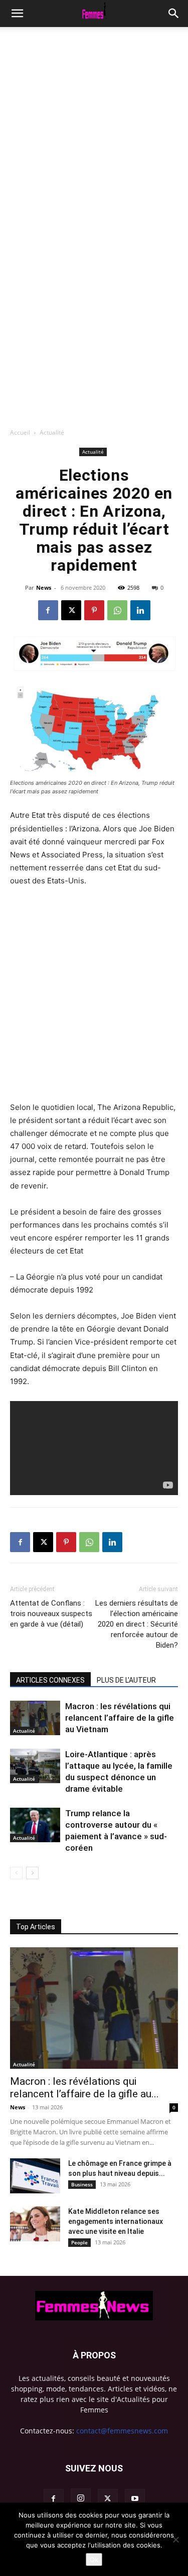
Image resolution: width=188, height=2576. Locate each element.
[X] (71, 610)
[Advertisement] (94, 126)
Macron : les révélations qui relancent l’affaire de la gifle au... (84, 2088)
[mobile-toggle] (17, 14)
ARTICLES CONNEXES (50, 1680)
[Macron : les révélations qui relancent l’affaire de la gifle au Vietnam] (35, 1718)
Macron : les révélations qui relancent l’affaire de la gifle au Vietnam (120, 1718)
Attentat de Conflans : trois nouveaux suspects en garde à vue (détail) (51, 1614)
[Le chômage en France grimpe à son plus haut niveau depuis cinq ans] (35, 2176)
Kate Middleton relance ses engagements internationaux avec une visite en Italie (116, 2221)
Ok (94, 2559)
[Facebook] (48, 610)
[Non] (175, 2539)
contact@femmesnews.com (122, 2431)
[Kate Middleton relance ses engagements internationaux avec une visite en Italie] (35, 2224)
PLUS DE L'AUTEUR (126, 1680)
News (44, 587)
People (79, 2242)
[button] (174, 14)
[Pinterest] (94, 610)
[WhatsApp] (117, 610)
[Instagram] (81, 2498)
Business (82, 2184)
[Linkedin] (140, 610)
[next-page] (32, 1873)
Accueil (20, 432)
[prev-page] (16, 1873)
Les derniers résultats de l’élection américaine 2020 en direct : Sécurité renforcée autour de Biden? (137, 1624)
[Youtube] (135, 2499)
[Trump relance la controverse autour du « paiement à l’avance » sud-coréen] (35, 1825)
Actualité (52, 432)
